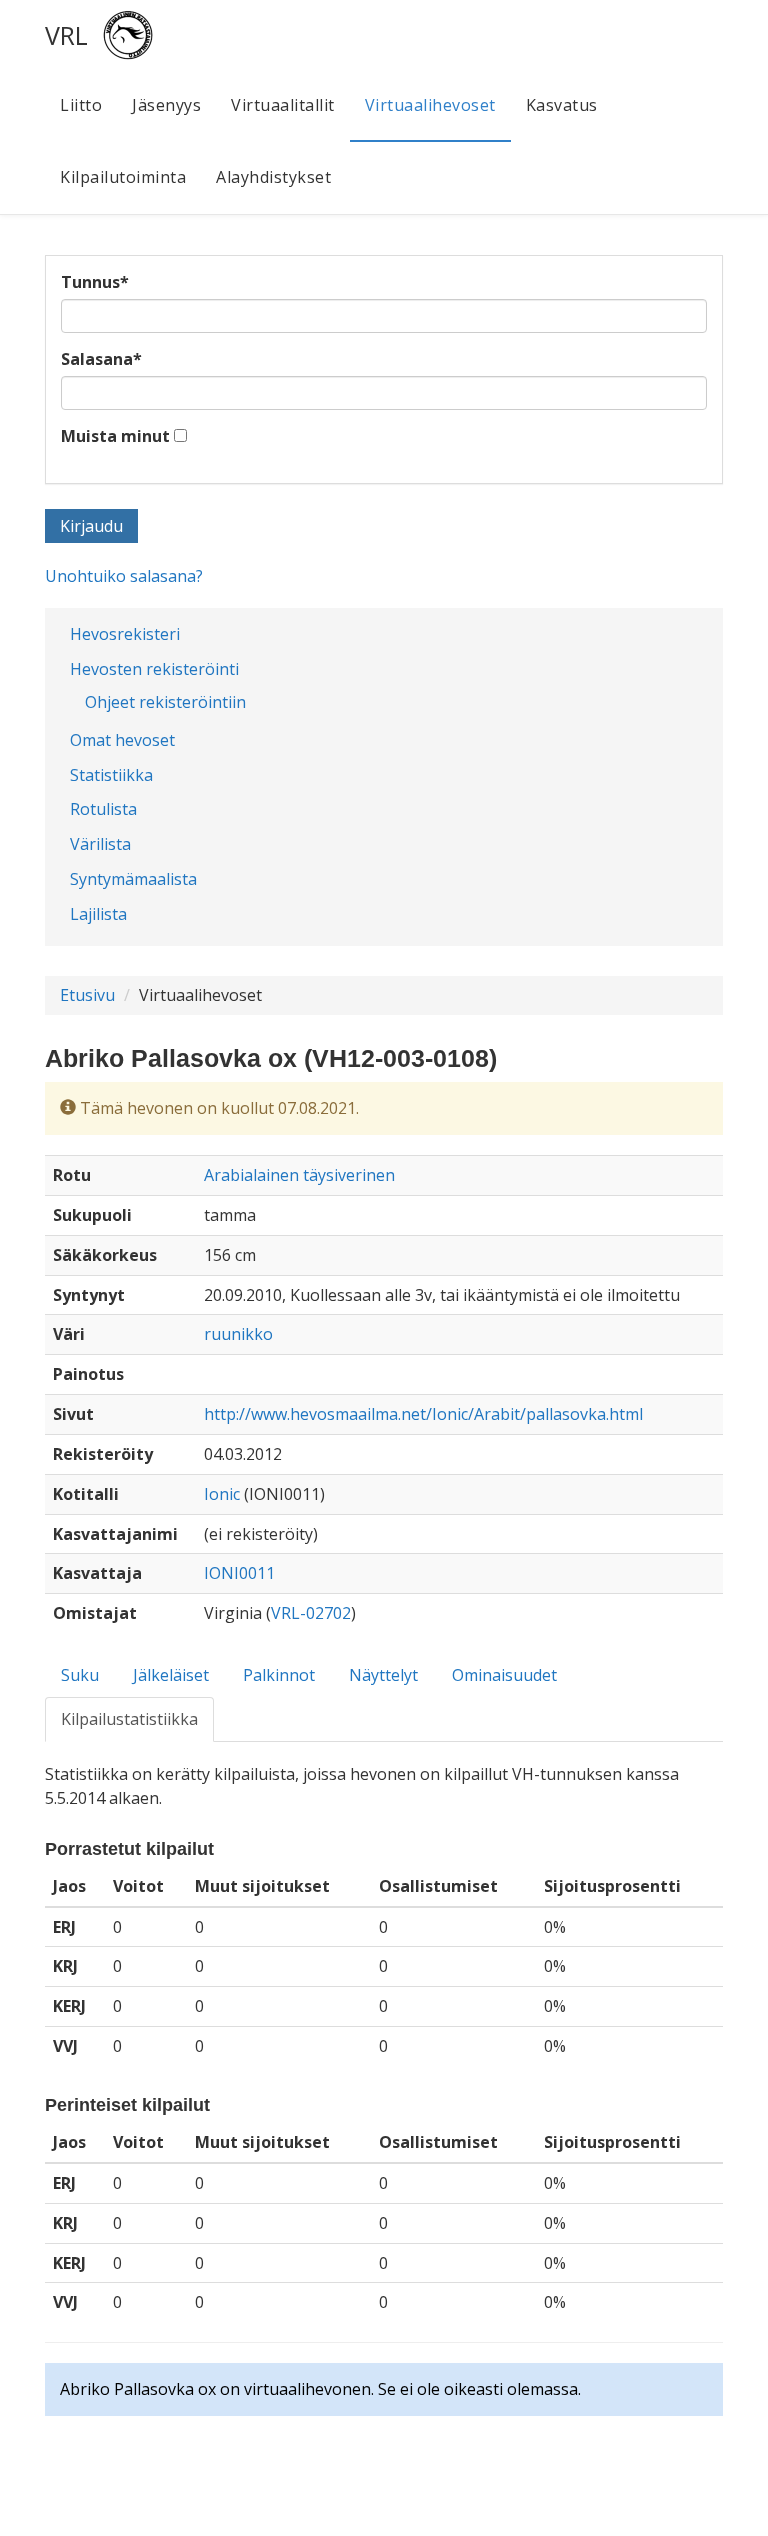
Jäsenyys (166, 105)
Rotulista (103, 809)
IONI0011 (239, 1573)
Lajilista (98, 914)
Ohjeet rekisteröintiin (165, 702)
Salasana (101, 359)
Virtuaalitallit (283, 105)
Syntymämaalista (133, 879)
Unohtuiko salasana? (124, 576)
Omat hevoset (122, 740)
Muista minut (115, 436)
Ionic (222, 1494)
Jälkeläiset (171, 1675)
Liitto (81, 105)
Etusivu (87, 995)
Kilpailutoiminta (123, 177)
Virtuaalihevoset (430, 105)
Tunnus (95, 282)
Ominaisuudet (504, 1675)
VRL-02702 (311, 1613)
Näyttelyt (383, 1675)
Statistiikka (111, 775)
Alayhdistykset (273, 177)
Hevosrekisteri (125, 634)
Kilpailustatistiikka (129, 1719)
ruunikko (238, 1334)
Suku (80, 1675)
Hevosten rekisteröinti (154, 669)
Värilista (100, 844)
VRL (66, 35)
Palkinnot (279, 1675)
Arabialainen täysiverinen (299, 1175)
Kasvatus (562, 105)
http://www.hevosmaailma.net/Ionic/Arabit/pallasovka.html (423, 1414)
